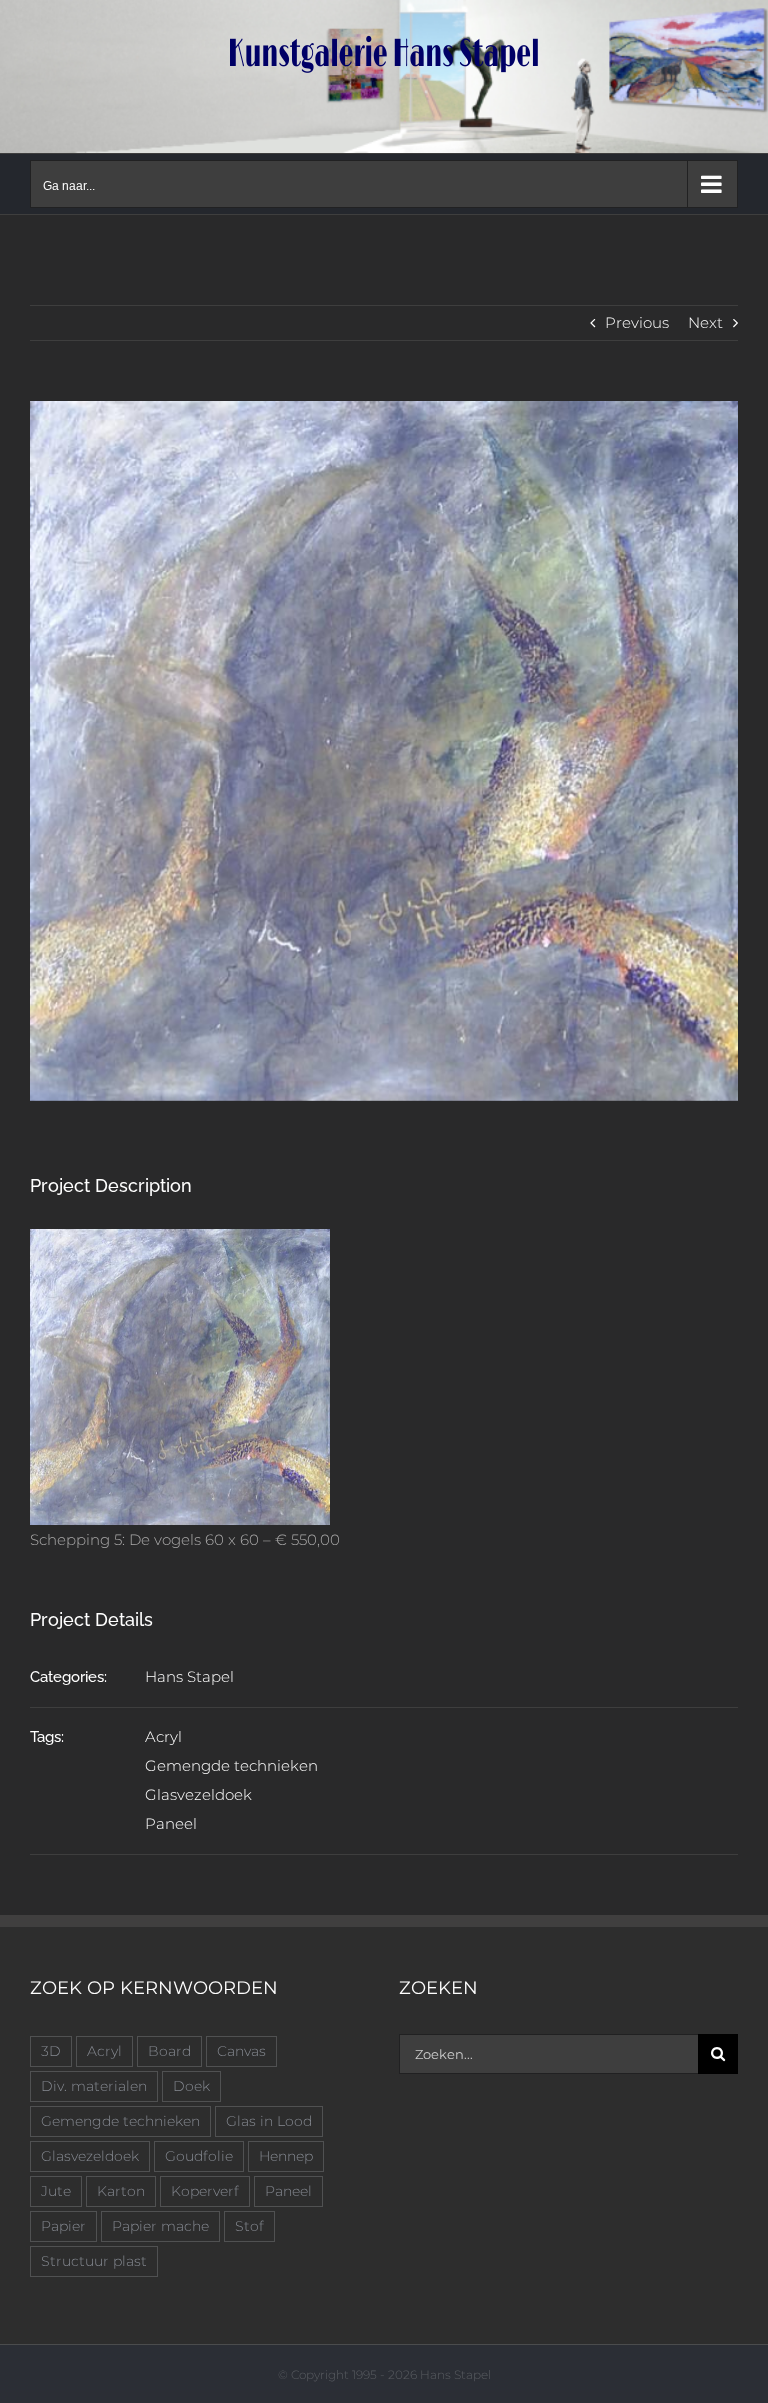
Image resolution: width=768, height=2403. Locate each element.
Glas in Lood (269, 2121)
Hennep (286, 2156)
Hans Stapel (189, 1676)
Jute (56, 2191)
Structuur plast (94, 2261)
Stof (249, 2226)
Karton (121, 2191)
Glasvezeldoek (198, 1794)
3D (51, 2051)
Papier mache (160, 2226)
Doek (191, 2086)
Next (705, 322)
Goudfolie (199, 2156)
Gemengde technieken (231, 1765)
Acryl (163, 1736)
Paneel (171, 1823)
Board (169, 2051)
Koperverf (205, 2191)
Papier (63, 2226)
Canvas (241, 2051)
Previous (637, 322)
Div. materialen (94, 2086)
